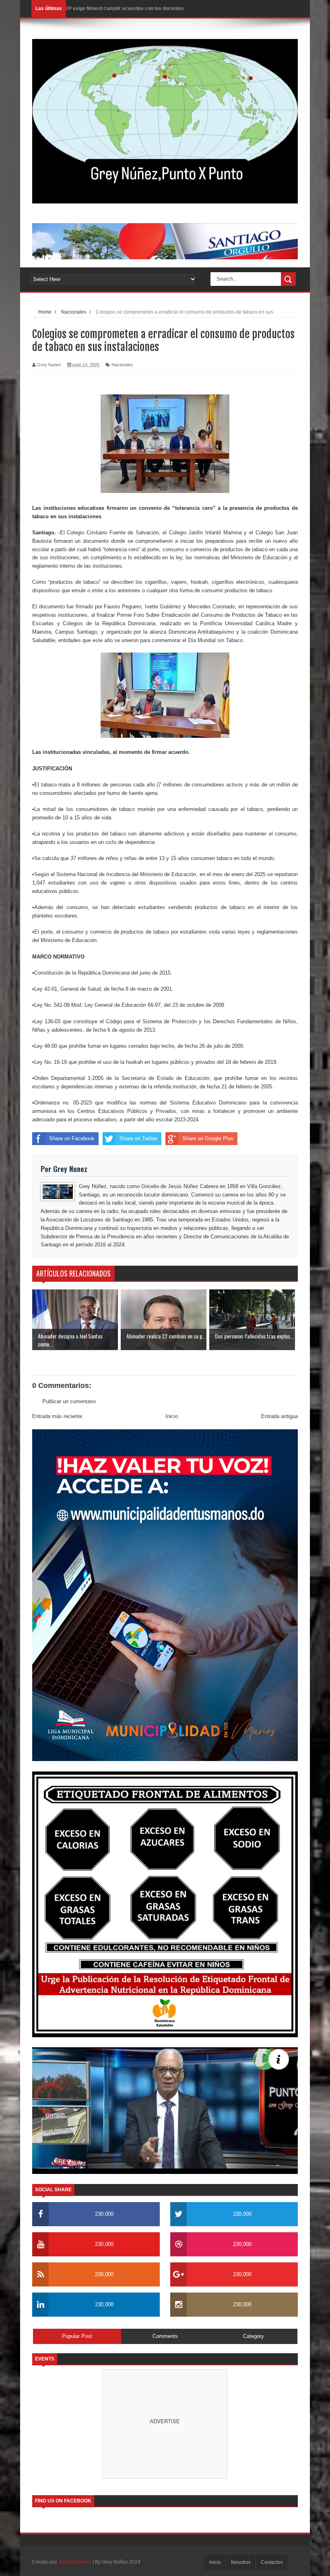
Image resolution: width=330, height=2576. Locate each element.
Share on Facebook (72, 1138)
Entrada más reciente (57, 1416)
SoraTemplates (75, 2562)
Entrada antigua (279, 1416)
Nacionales (122, 365)
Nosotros (241, 2562)
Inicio (172, 1416)
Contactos (272, 2562)
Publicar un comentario (69, 1401)
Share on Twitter (138, 1138)
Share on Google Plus (208, 1138)
